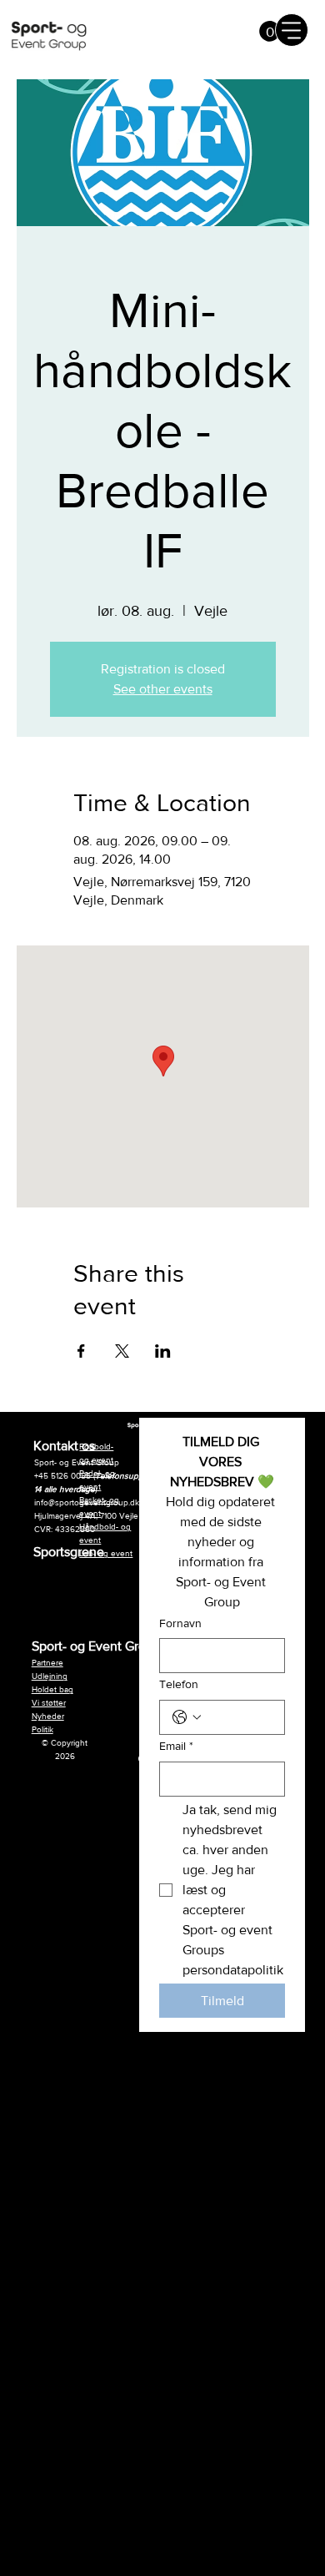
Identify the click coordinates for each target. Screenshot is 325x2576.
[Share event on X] (122, 1351)
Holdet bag (52, 1689)
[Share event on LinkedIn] (163, 1351)
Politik (42, 1729)
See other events (163, 689)
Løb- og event (106, 1553)
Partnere (47, 1663)
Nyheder (48, 1716)
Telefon (179, 1684)
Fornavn (180, 1623)
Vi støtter (49, 1703)
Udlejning (50, 1676)
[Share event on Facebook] (81, 1351)
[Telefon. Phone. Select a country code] (187, 1717)
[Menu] (292, 30)
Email (176, 1746)
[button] (270, 31)
